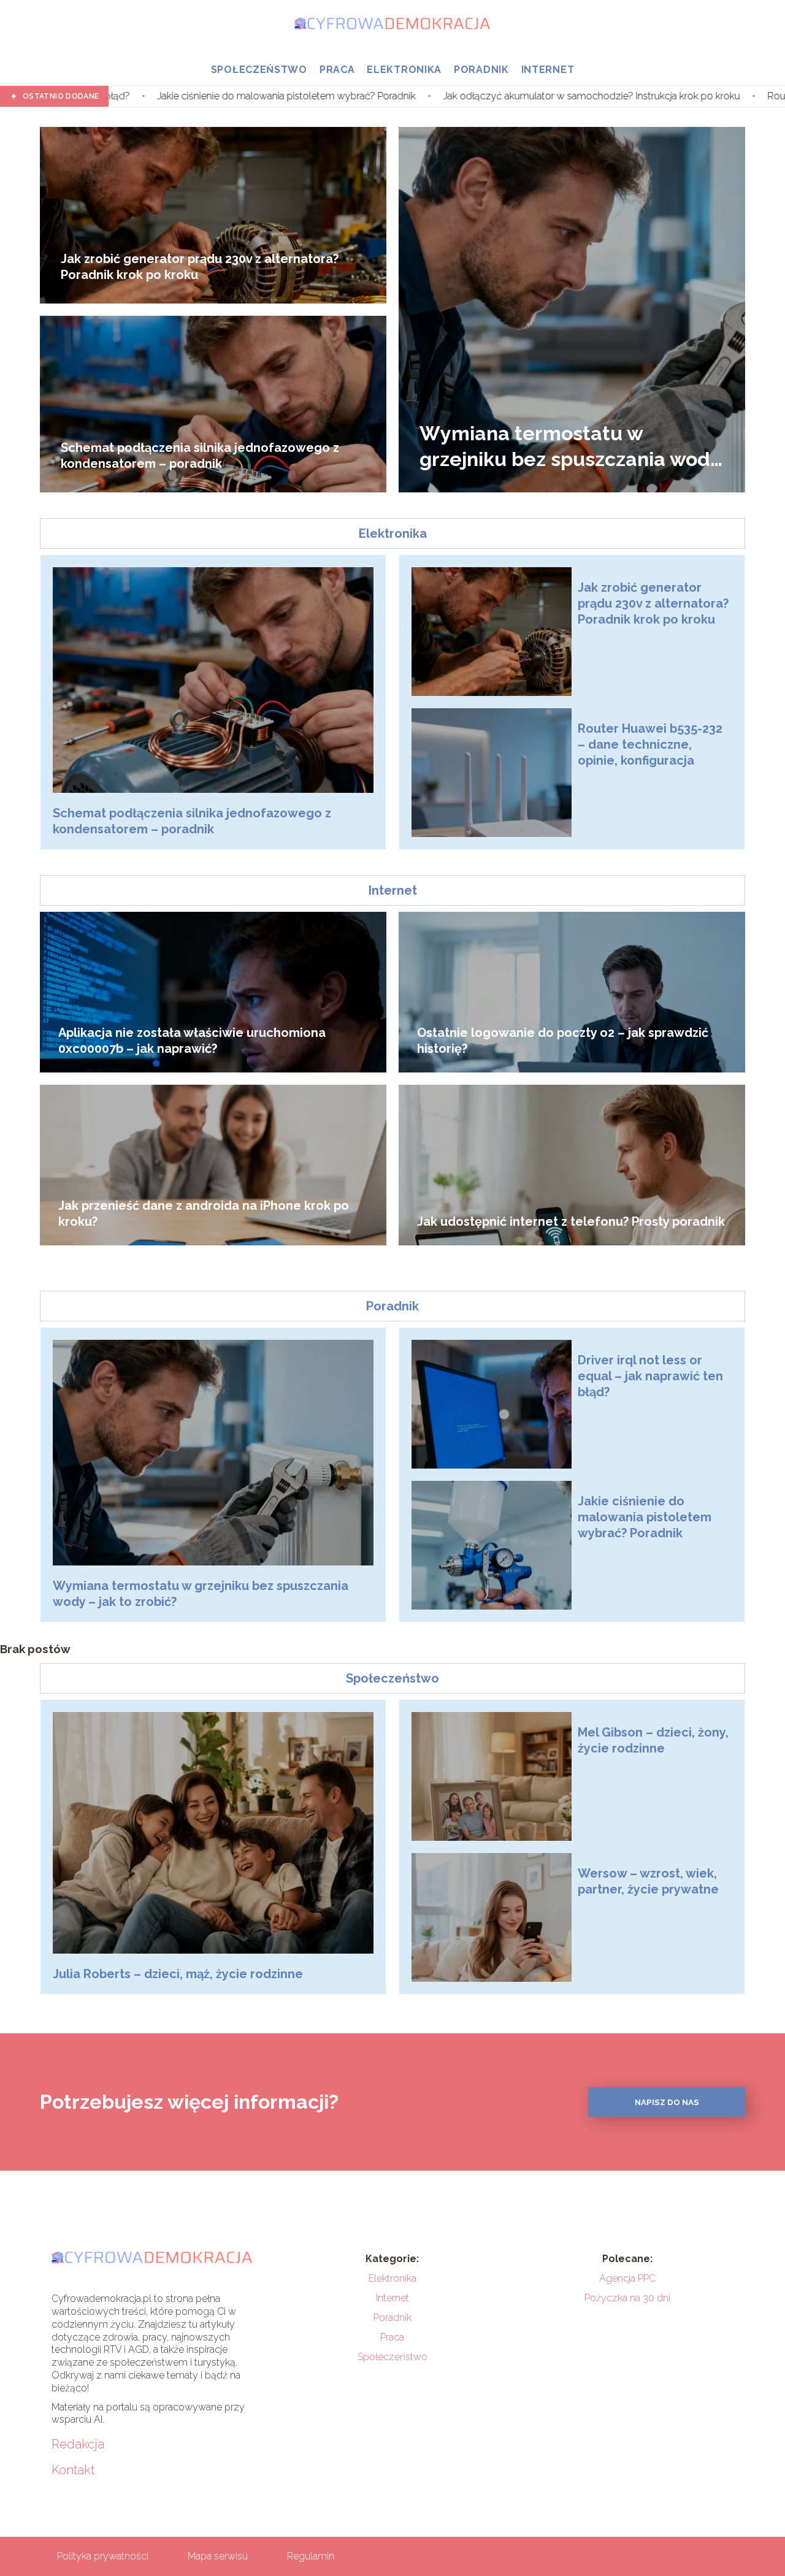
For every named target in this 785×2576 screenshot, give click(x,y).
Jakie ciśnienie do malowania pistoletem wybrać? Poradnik (645, 1517)
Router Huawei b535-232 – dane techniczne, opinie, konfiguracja (650, 744)
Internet (548, 70)
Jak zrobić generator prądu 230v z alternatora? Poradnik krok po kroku (200, 267)
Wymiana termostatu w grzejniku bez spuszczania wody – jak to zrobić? (570, 447)
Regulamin (311, 2556)
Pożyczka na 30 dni (627, 2298)
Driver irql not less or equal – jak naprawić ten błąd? (650, 1376)
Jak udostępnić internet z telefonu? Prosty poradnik (571, 1221)
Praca (337, 70)
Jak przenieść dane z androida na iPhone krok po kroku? (204, 1213)
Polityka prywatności (103, 2556)
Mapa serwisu (218, 2556)
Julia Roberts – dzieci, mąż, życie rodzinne (178, 1974)
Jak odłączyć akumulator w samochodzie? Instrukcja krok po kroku (415, 96)
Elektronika (404, 70)
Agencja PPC (627, 2278)
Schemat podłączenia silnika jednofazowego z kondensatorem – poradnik (200, 456)
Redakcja (78, 2444)
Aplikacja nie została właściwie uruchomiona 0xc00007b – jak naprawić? (192, 1041)
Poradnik (481, 70)
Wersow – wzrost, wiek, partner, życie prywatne (648, 1881)
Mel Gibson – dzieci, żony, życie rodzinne (653, 1740)
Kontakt (73, 2470)
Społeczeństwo (259, 70)
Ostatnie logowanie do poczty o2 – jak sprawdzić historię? (563, 1041)
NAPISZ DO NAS (667, 2102)
